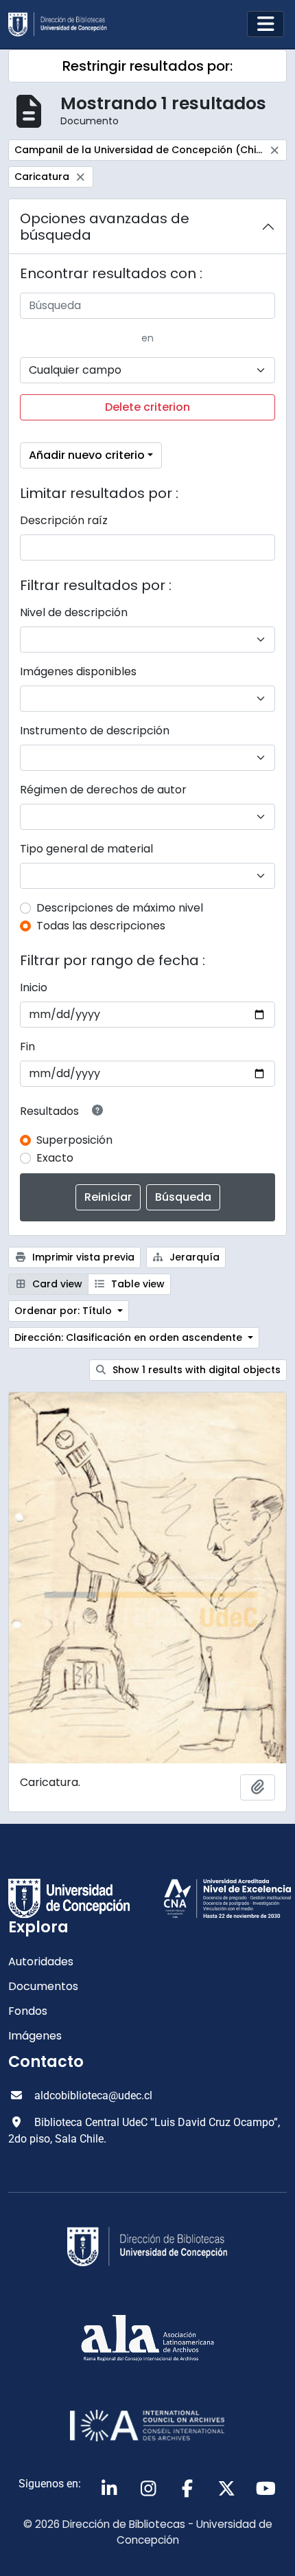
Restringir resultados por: (147, 66)
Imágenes (35, 2036)
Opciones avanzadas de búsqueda (105, 227)
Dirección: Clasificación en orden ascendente (130, 1337)
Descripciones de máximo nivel (120, 908)
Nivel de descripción (74, 612)
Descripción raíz (64, 520)
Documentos (43, 1986)
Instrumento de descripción (95, 731)
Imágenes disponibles (78, 671)
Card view (56, 1284)
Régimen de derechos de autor (103, 790)
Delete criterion (147, 407)
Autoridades (41, 1962)
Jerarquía (193, 1257)
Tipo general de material (86, 849)
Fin (27, 1047)
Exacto (55, 1158)
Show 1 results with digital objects (195, 1370)
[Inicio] (63, 24)
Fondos (28, 2011)
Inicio (34, 987)
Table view (137, 1284)
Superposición (74, 1140)
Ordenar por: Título (64, 1311)
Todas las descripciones (101, 926)
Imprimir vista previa (82, 1257)
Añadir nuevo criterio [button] (87, 455)
